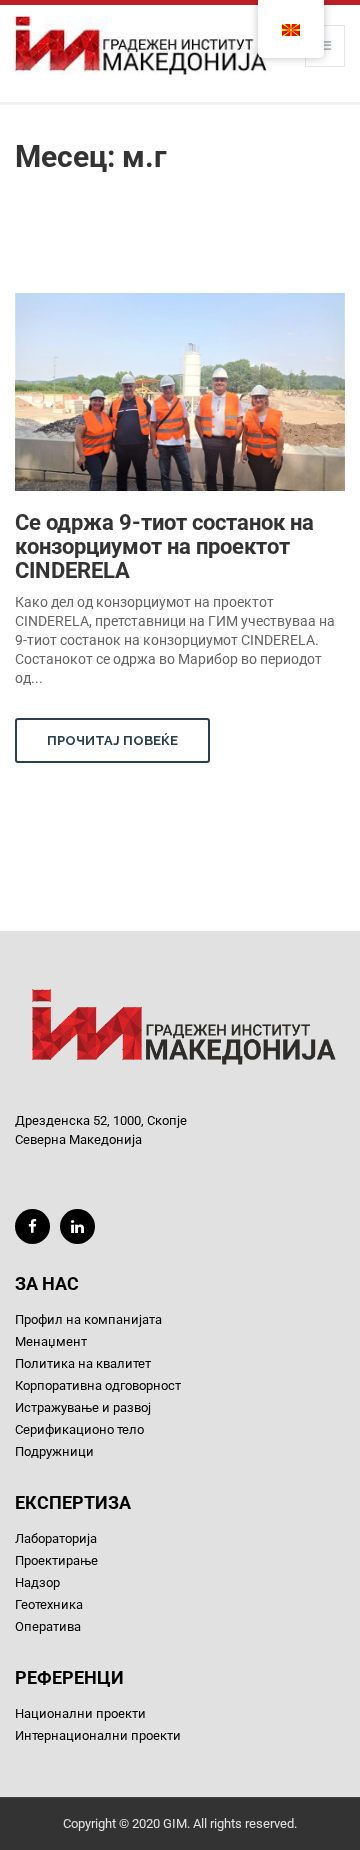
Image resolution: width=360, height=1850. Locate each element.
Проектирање (56, 1560)
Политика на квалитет (83, 1363)
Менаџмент (51, 1341)
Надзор (37, 1582)
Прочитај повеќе (112, 740)
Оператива (48, 1626)
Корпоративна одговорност (98, 1385)
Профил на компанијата (88, 1319)
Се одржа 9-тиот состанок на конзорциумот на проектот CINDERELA (164, 546)
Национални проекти (80, 1713)
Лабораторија (56, 1538)
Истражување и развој (83, 1407)
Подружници (54, 1451)
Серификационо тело (79, 1429)
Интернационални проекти (98, 1735)
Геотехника (49, 1604)
